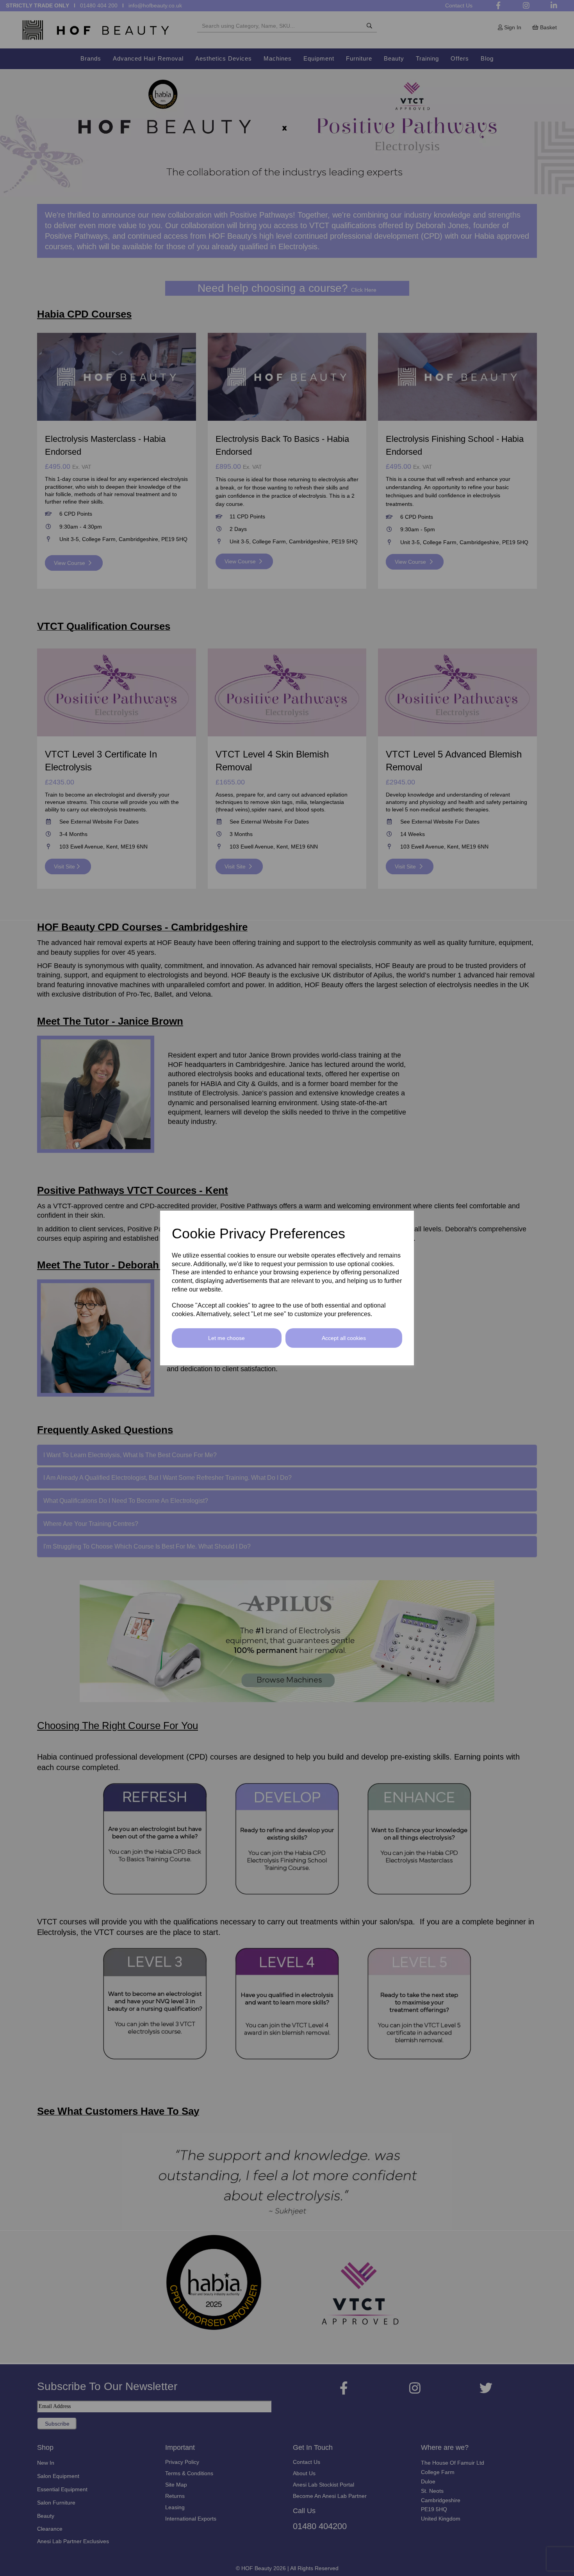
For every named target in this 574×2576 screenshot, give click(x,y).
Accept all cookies (344, 1338)
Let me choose (226, 1338)
